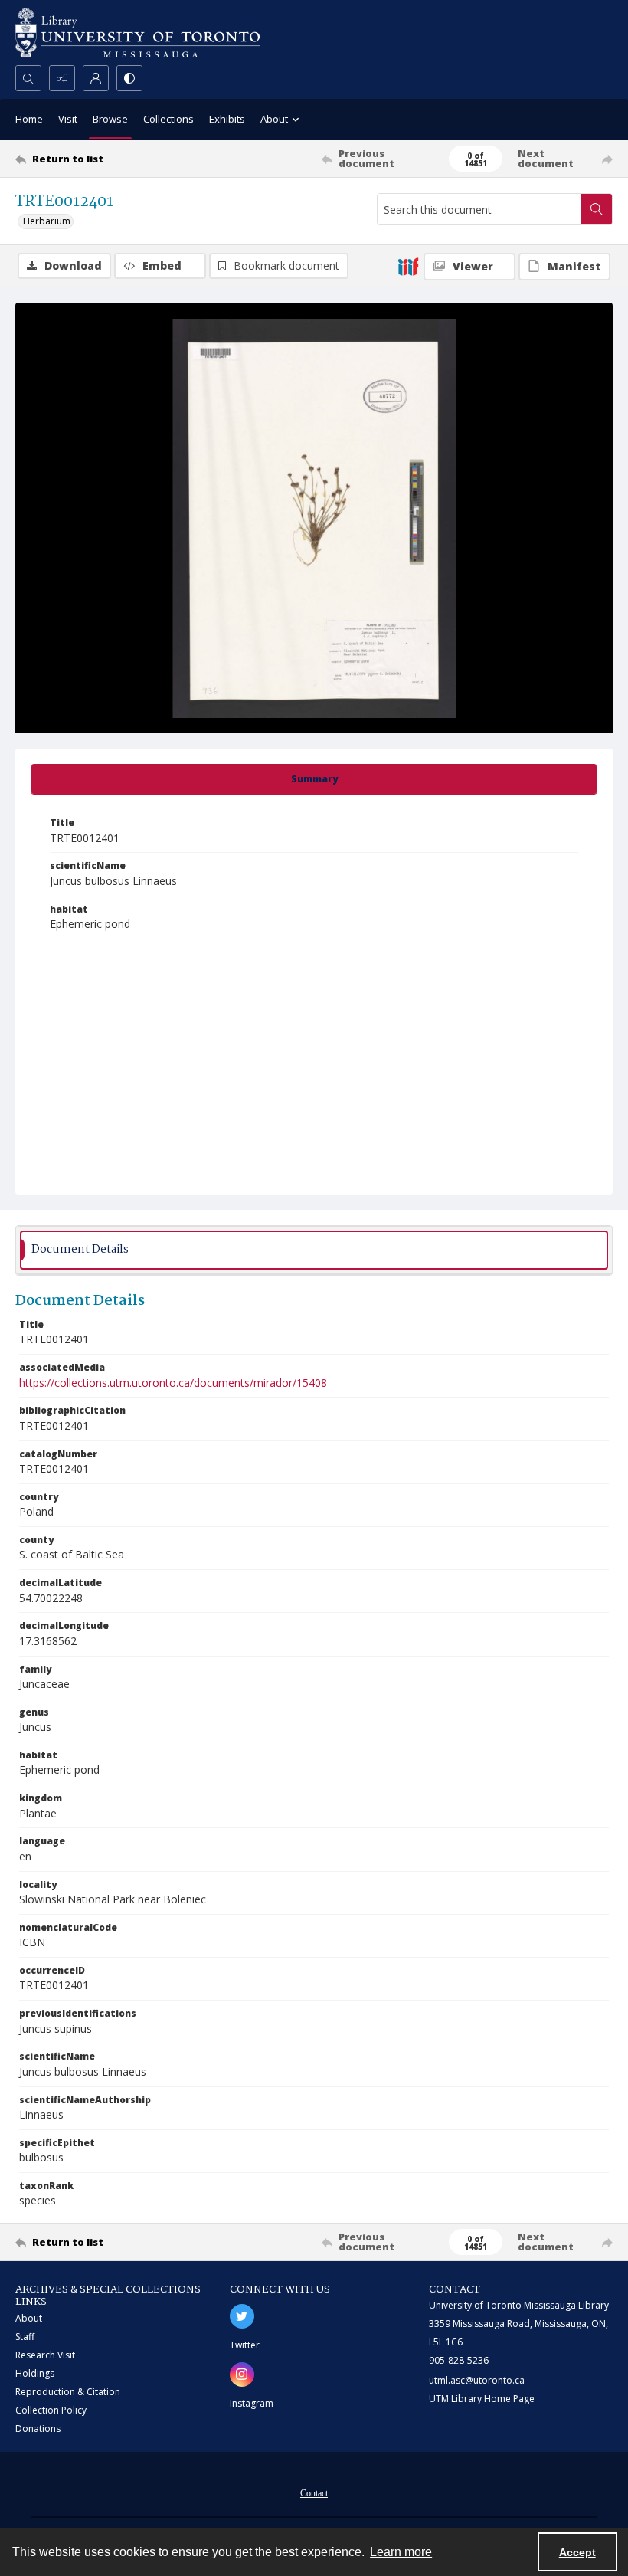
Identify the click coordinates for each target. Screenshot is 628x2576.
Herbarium (47, 221)
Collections (168, 119)
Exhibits (227, 119)
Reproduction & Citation (68, 2392)
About (29, 2318)
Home (29, 119)
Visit (68, 119)
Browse (110, 119)
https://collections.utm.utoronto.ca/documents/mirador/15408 (173, 1383)
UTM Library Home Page (482, 2399)
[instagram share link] (242, 2374)
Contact (314, 2493)
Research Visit (45, 2355)
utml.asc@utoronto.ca (477, 2380)
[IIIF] (408, 266)
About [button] (274, 119)
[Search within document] (597, 209)
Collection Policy (51, 2410)
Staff (25, 2337)
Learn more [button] (401, 2552)
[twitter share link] (242, 2316)
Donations (38, 2429)
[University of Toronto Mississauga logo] (137, 33)
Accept (577, 2552)
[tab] (314, 779)
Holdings (35, 2373)
